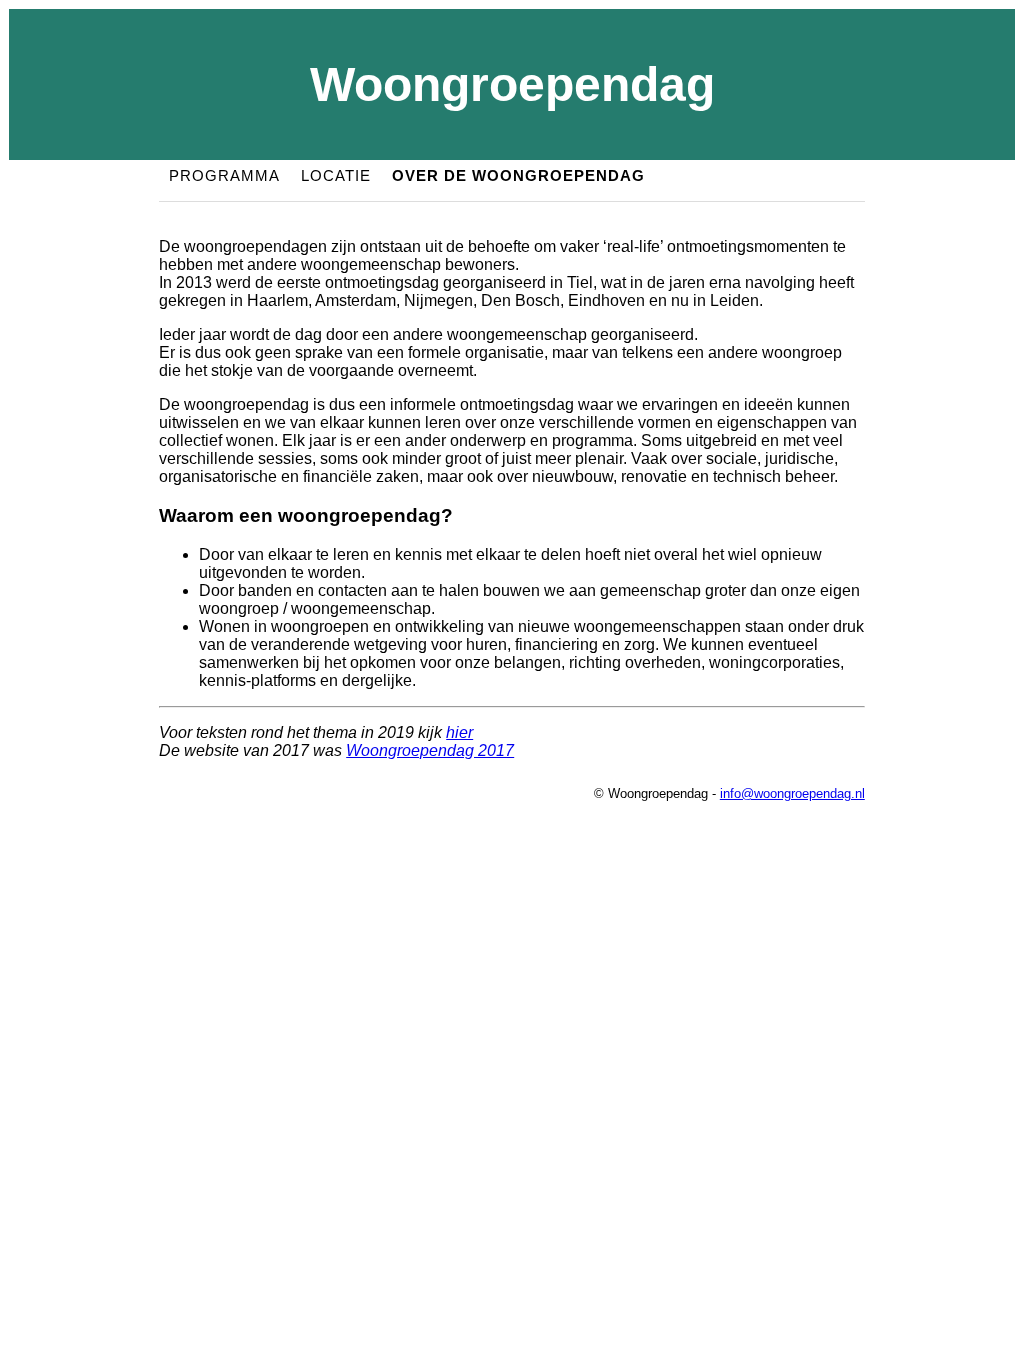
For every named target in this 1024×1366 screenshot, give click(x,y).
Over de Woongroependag (518, 175)
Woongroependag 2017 (430, 750)
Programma (224, 175)
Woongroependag (512, 84)
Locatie (336, 175)
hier (459, 732)
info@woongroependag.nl (792, 793)
